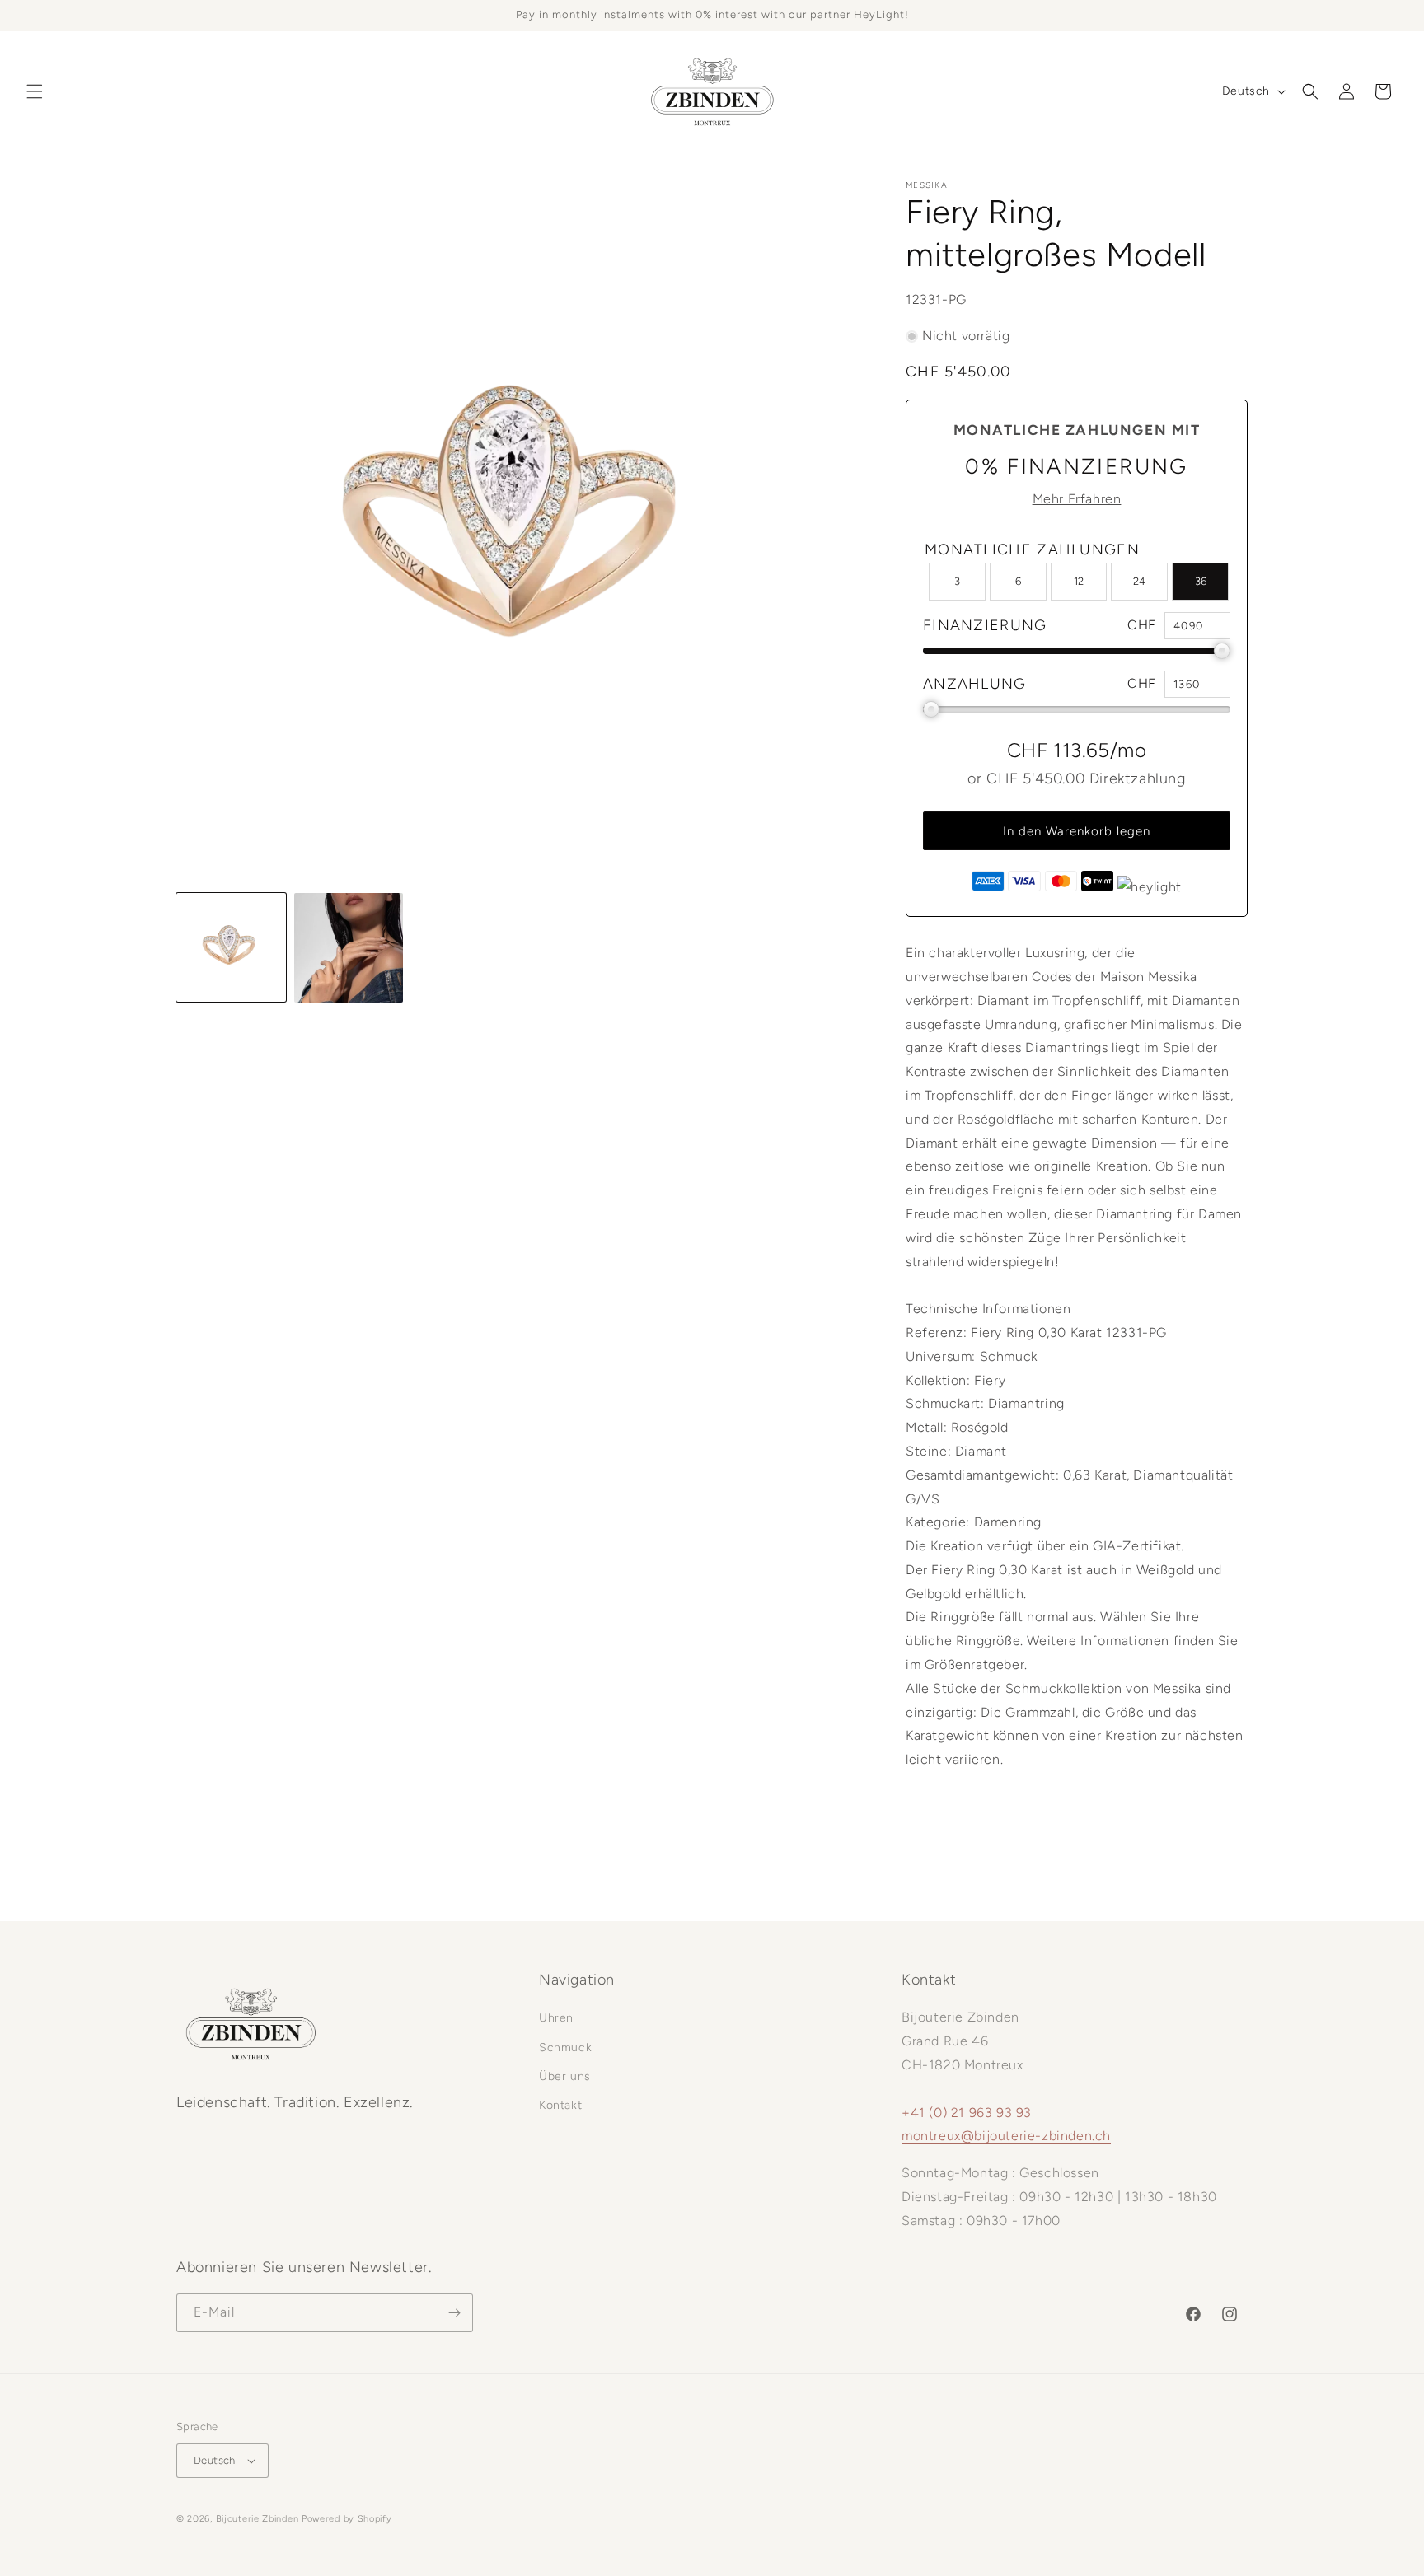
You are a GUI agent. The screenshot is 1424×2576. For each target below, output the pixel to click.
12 (1079, 581)
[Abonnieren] (454, 2313)
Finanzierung (985, 625)
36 (1201, 581)
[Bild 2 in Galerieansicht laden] (349, 948)
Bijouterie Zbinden (258, 2519)
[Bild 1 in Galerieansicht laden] (231, 948)
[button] (35, 91)
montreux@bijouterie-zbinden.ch (1006, 2136)
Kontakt (560, 2105)
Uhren (556, 2018)
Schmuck (565, 2048)
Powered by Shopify (347, 2519)
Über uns (565, 2076)
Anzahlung (975, 684)
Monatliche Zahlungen (1032, 549)
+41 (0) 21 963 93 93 (967, 2113)
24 (1139, 581)
